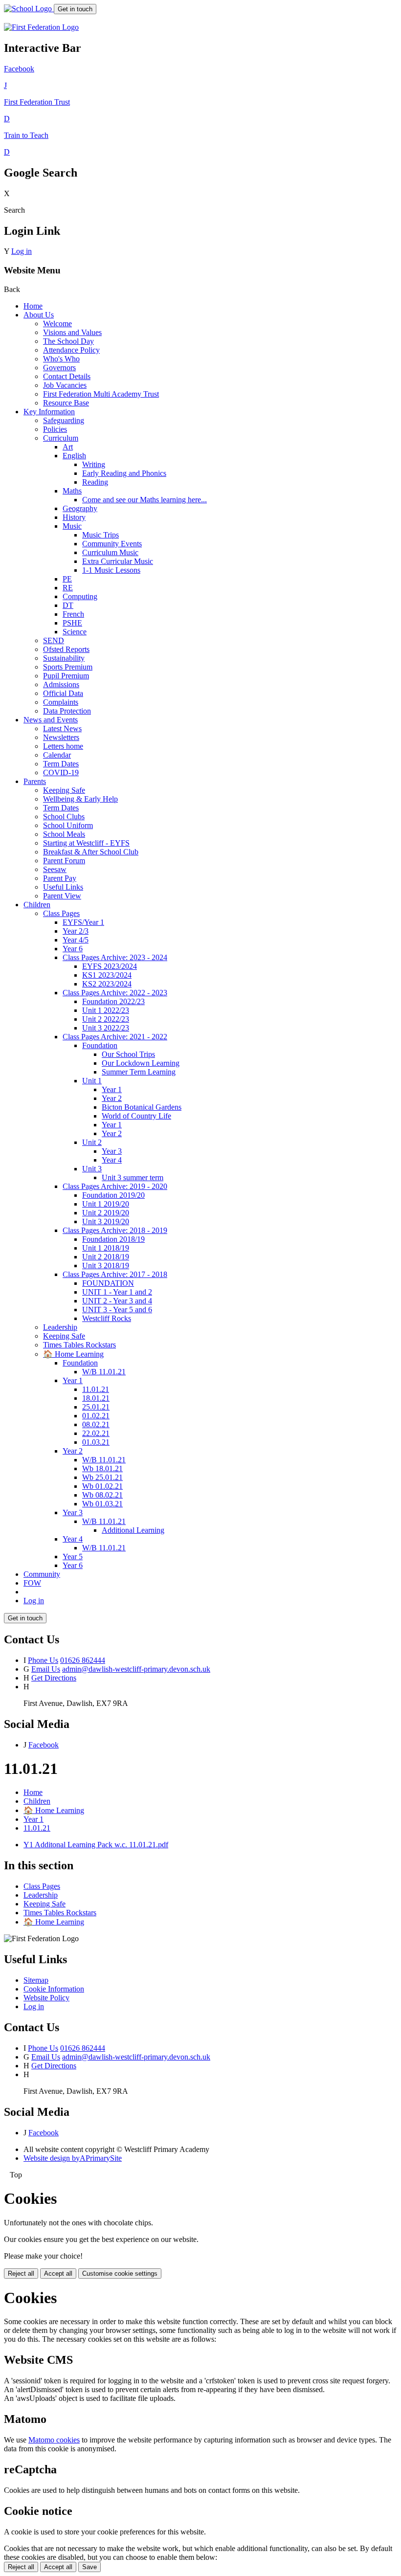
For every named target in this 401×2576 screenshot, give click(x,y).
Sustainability (64, 658)
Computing (80, 596)
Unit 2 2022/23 (106, 1019)
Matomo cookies (54, 2440)
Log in (22, 251)
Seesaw (55, 869)
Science (75, 632)
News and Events (51, 720)
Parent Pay (60, 878)
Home (33, 306)
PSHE (72, 623)
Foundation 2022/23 (113, 1001)
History (74, 517)
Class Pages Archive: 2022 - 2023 (115, 993)
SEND (54, 640)
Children (37, 905)
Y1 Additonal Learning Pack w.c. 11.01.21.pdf (96, 1845)
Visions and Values (72, 332)
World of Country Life (136, 1116)
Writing (94, 464)
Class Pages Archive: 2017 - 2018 (115, 1274)
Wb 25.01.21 (102, 1477)
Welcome (57, 324)
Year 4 (112, 1160)
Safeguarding (64, 420)
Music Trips (100, 535)
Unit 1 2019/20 (106, 1204)
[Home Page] (29, 9)
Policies (55, 429)
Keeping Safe (64, 790)
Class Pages (61, 913)
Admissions (61, 684)
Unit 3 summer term (133, 1177)
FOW (32, 1583)
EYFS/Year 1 (83, 922)
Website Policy (46, 1998)
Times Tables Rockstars (79, 1345)
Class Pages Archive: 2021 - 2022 (115, 1037)
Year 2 (112, 1098)
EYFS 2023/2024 (110, 966)
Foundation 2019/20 (113, 1195)
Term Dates (61, 764)
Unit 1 (92, 1081)
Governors (59, 368)
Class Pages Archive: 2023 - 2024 (115, 957)
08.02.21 (96, 1424)
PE (67, 579)
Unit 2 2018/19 (106, 1257)
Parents (35, 781)
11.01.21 (96, 1389)
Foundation (100, 1045)
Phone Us (43, 1660)
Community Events (112, 544)
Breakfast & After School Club (91, 852)
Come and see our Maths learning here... (145, 500)
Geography (80, 508)
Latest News (62, 728)
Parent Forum (64, 861)
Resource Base (66, 403)
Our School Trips (128, 1054)
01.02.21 (96, 1416)
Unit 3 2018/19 (106, 1266)
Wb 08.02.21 (102, 1495)
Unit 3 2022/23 (106, 1028)
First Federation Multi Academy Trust (101, 394)
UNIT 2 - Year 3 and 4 (117, 1301)
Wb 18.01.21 (102, 1468)
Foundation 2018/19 (113, 1239)
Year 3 (112, 1151)
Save (89, 2567)
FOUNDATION (108, 1283)
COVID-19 (61, 773)
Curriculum (61, 438)
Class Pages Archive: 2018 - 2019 (115, 1230)
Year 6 (73, 949)
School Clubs (64, 817)
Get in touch (75, 9)
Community (42, 1574)
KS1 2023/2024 (107, 975)
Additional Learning (133, 1530)
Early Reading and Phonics (124, 473)
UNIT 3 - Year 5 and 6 (117, 1310)
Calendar (57, 755)
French (73, 614)
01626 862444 (83, 1660)
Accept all (58, 2274)
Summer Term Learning (139, 1072)
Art (68, 447)
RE (68, 588)
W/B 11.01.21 (104, 1372)
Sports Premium (68, 667)
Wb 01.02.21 (102, 1486)
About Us (39, 315)
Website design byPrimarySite (73, 2158)
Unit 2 (92, 1142)
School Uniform (68, 825)
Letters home (63, 746)
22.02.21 (96, 1433)
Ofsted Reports (66, 649)
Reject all (21, 2274)
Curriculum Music (110, 552)
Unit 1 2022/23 (106, 1010)
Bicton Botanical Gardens (142, 1107)
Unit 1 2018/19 (106, 1248)
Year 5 (73, 1557)
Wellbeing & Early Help (80, 799)
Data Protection (67, 711)
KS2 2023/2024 (107, 984)
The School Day (68, 341)
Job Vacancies (65, 385)
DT (68, 605)
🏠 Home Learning (73, 1354)
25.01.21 (96, 1407)
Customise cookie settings (120, 2274)
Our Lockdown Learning (141, 1063)
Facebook (44, 1745)
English (74, 456)
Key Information (49, 412)
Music (72, 526)
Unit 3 (92, 1169)
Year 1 (112, 1089)
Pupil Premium (66, 676)
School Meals (64, 834)
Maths (72, 491)
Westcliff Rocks (107, 1318)
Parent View (62, 896)
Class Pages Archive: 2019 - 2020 (115, 1186)
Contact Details (67, 376)
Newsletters (61, 737)
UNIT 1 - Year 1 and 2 (117, 1292)
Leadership (60, 1327)
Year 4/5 (76, 940)
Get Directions (54, 1678)
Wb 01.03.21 (102, 1504)
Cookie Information (54, 1989)
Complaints (61, 702)
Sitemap (36, 1980)
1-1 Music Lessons (111, 570)
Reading (95, 482)
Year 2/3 (76, 931)
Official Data (63, 693)
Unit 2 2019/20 (106, 1213)
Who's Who (61, 359)
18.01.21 (96, 1398)
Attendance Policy (71, 350)
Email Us (46, 1669)
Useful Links (63, 887)
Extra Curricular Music (118, 561)
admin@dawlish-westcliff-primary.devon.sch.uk (136, 1669)
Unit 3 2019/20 (106, 1221)
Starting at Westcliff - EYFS (86, 843)
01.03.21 (96, 1442)
